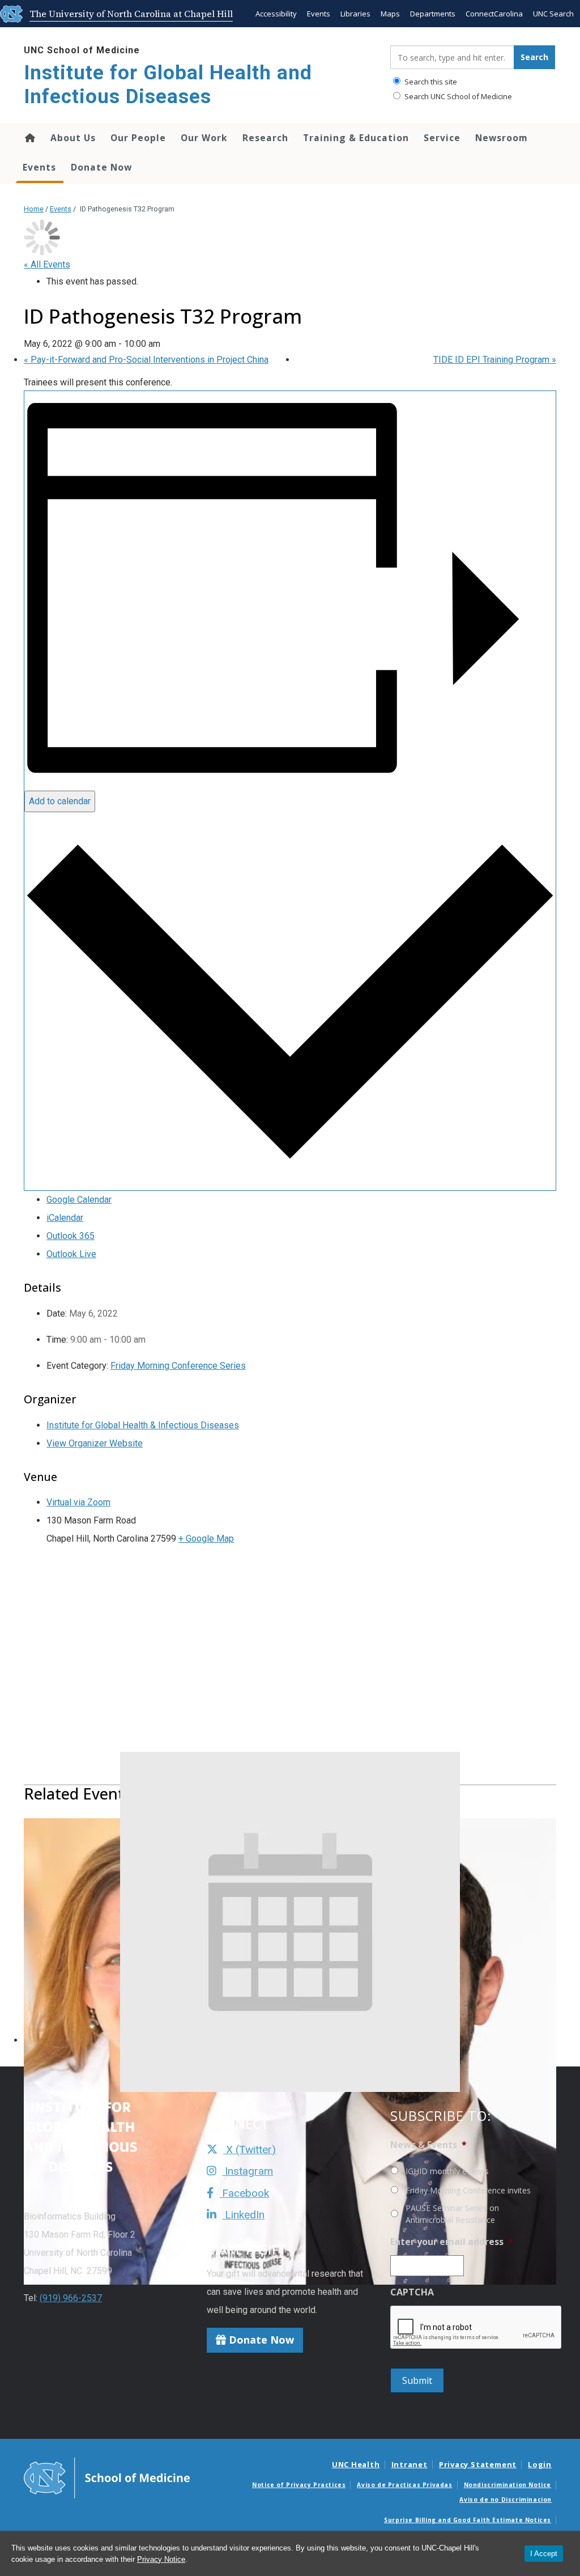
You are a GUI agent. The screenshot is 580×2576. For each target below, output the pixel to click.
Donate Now (101, 167)
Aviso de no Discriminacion (506, 2499)
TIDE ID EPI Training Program (495, 360)
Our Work (204, 138)
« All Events (47, 264)
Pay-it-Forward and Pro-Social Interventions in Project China (146, 360)
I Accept (544, 2554)
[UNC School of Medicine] (107, 2477)
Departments (433, 14)
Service (442, 138)
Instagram (248, 2171)
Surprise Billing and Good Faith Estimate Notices (468, 2520)
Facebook (244, 2193)
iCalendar (65, 1218)
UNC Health (356, 2464)
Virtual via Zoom (78, 1502)
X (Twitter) (250, 2150)
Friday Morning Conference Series (178, 1366)
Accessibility (276, 14)
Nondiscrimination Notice (507, 2485)
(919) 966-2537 (71, 2298)
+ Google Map (206, 1539)
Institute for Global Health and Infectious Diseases (168, 85)
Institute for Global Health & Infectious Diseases (143, 1425)
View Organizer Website (95, 1443)
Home (29, 138)
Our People (138, 138)
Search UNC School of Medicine (457, 96)
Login (540, 2464)
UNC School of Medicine (82, 50)
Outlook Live (71, 1254)
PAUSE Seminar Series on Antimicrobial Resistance (452, 2214)
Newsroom (502, 138)
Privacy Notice (161, 2559)
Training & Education (356, 138)
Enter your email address (452, 2242)
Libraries (355, 14)
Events (319, 14)
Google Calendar (79, 1200)
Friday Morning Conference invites (468, 2190)
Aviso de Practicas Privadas (404, 2485)
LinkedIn (243, 2215)
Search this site (430, 82)
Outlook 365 (71, 1236)
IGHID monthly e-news (447, 2171)
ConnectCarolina (494, 14)
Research (265, 138)
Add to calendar (60, 801)
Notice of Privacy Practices (299, 2485)
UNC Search (553, 14)
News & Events (428, 2145)
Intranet (410, 2464)
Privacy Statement (478, 2464)
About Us (73, 138)
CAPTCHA (412, 2292)
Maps (390, 14)
